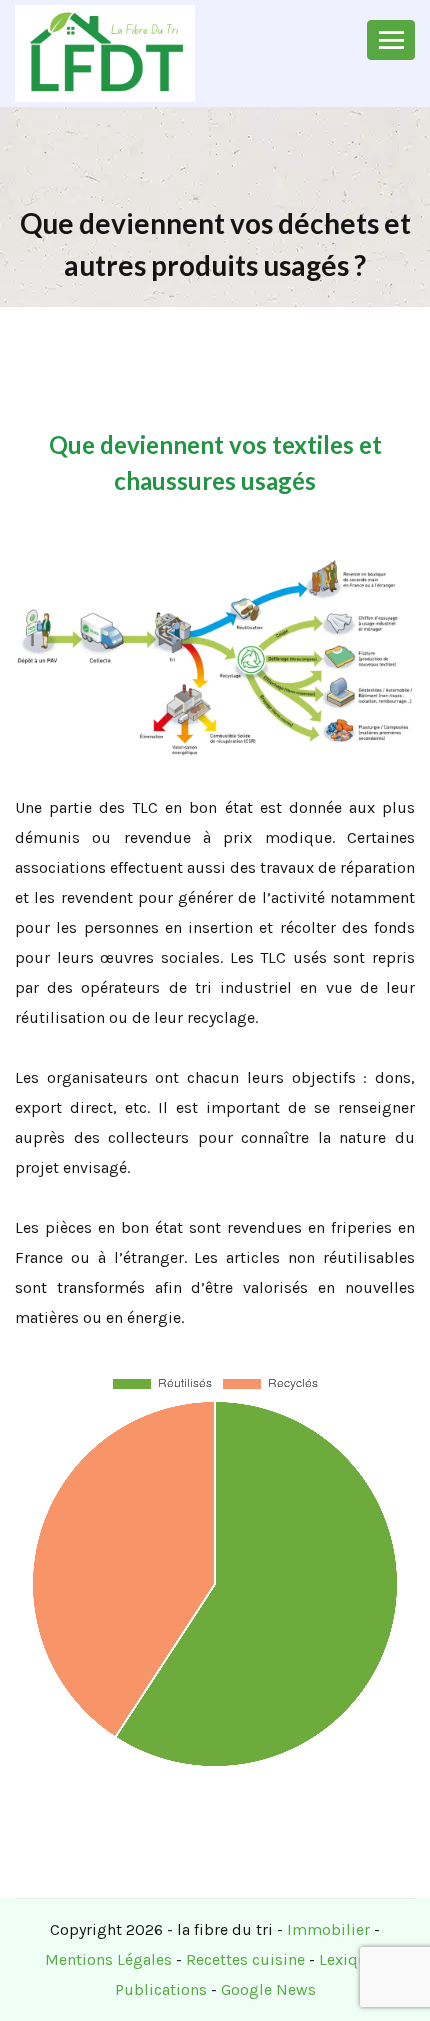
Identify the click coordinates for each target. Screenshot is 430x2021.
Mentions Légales (108, 1959)
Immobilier (328, 1929)
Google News (268, 1989)
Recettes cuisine (245, 1959)
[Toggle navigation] (391, 40)
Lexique (347, 1959)
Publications (161, 1989)
